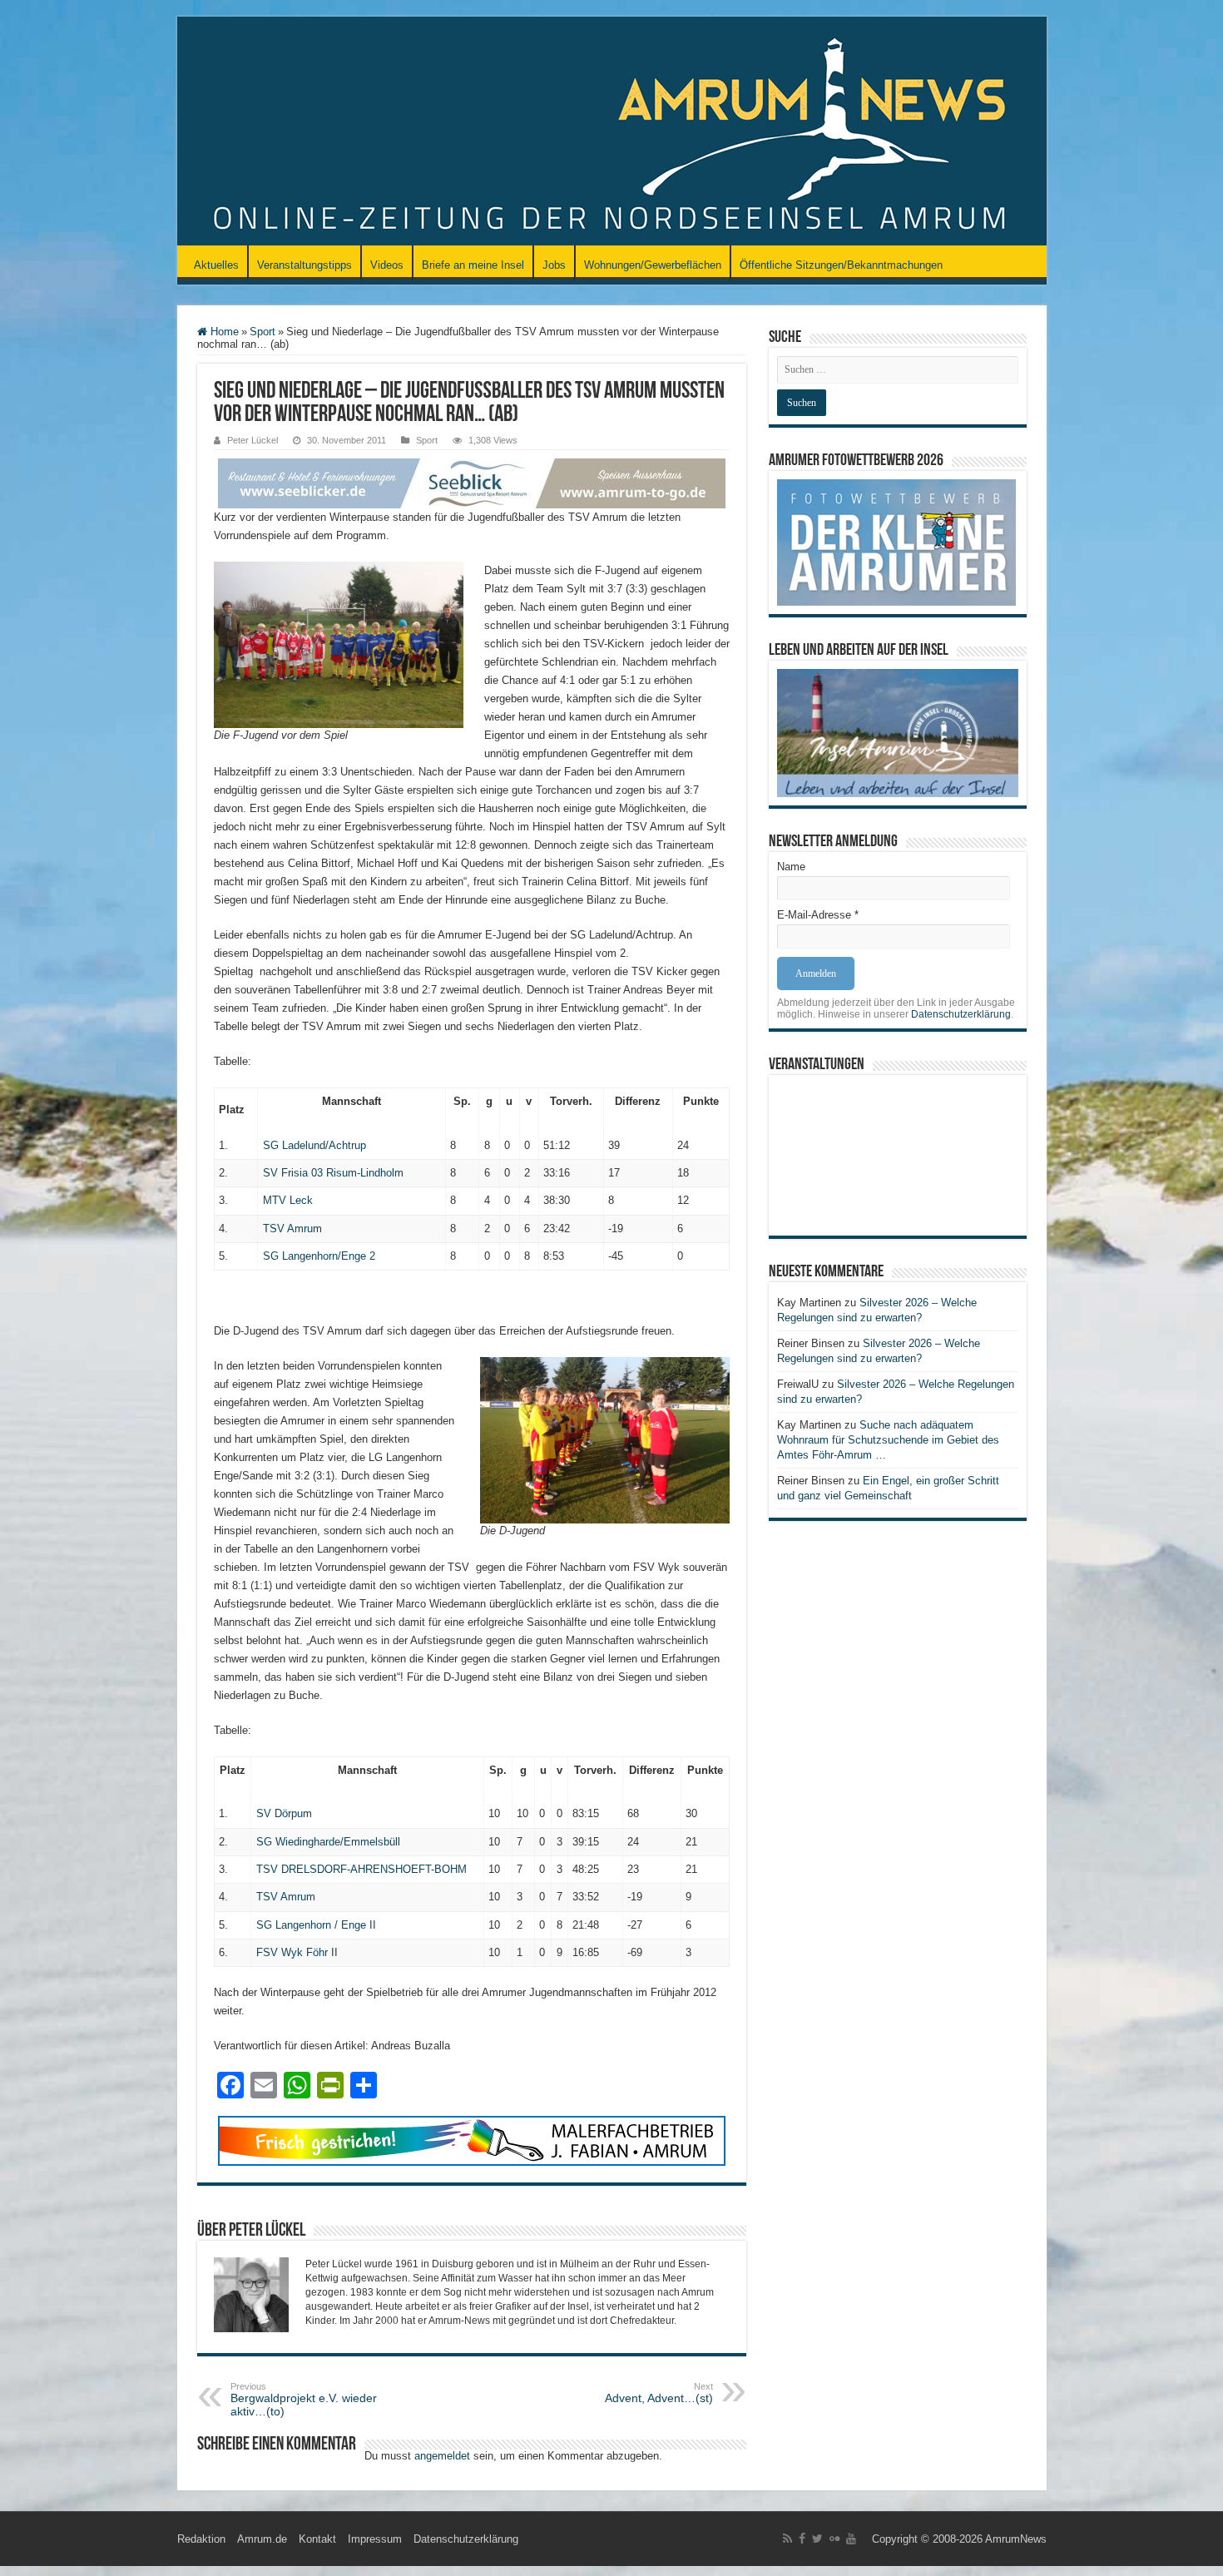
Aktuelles (216, 265)
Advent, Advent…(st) (659, 2393)
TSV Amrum (292, 1229)
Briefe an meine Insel (473, 265)
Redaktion (201, 2539)
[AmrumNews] (612, 132)
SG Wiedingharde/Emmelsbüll (328, 1842)
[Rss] (787, 2539)
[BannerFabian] (472, 2140)
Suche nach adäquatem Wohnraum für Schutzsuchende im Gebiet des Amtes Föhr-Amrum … (888, 1440)
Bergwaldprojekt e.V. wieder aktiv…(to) (304, 2400)
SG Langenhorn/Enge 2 (319, 1256)
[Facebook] (802, 2539)
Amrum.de (262, 2539)
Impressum (375, 2539)
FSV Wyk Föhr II (297, 1952)
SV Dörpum (284, 1813)
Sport (262, 332)
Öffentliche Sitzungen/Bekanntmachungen (841, 265)
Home (223, 332)
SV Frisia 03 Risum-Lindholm (333, 1173)
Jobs (554, 265)
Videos (387, 265)
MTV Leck (288, 1200)
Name (791, 867)
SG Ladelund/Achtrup (314, 1145)
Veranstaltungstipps (305, 265)
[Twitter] (817, 2539)
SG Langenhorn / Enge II (316, 1925)
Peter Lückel (253, 440)
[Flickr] (834, 2539)
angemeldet (442, 2456)
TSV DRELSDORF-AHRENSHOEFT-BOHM (361, 1869)
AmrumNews (1016, 2539)
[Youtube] (851, 2539)
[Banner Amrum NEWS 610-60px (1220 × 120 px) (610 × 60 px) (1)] (472, 482)
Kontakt (317, 2539)
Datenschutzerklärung (961, 1014)
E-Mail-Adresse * (818, 915)
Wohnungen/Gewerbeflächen (653, 265)
